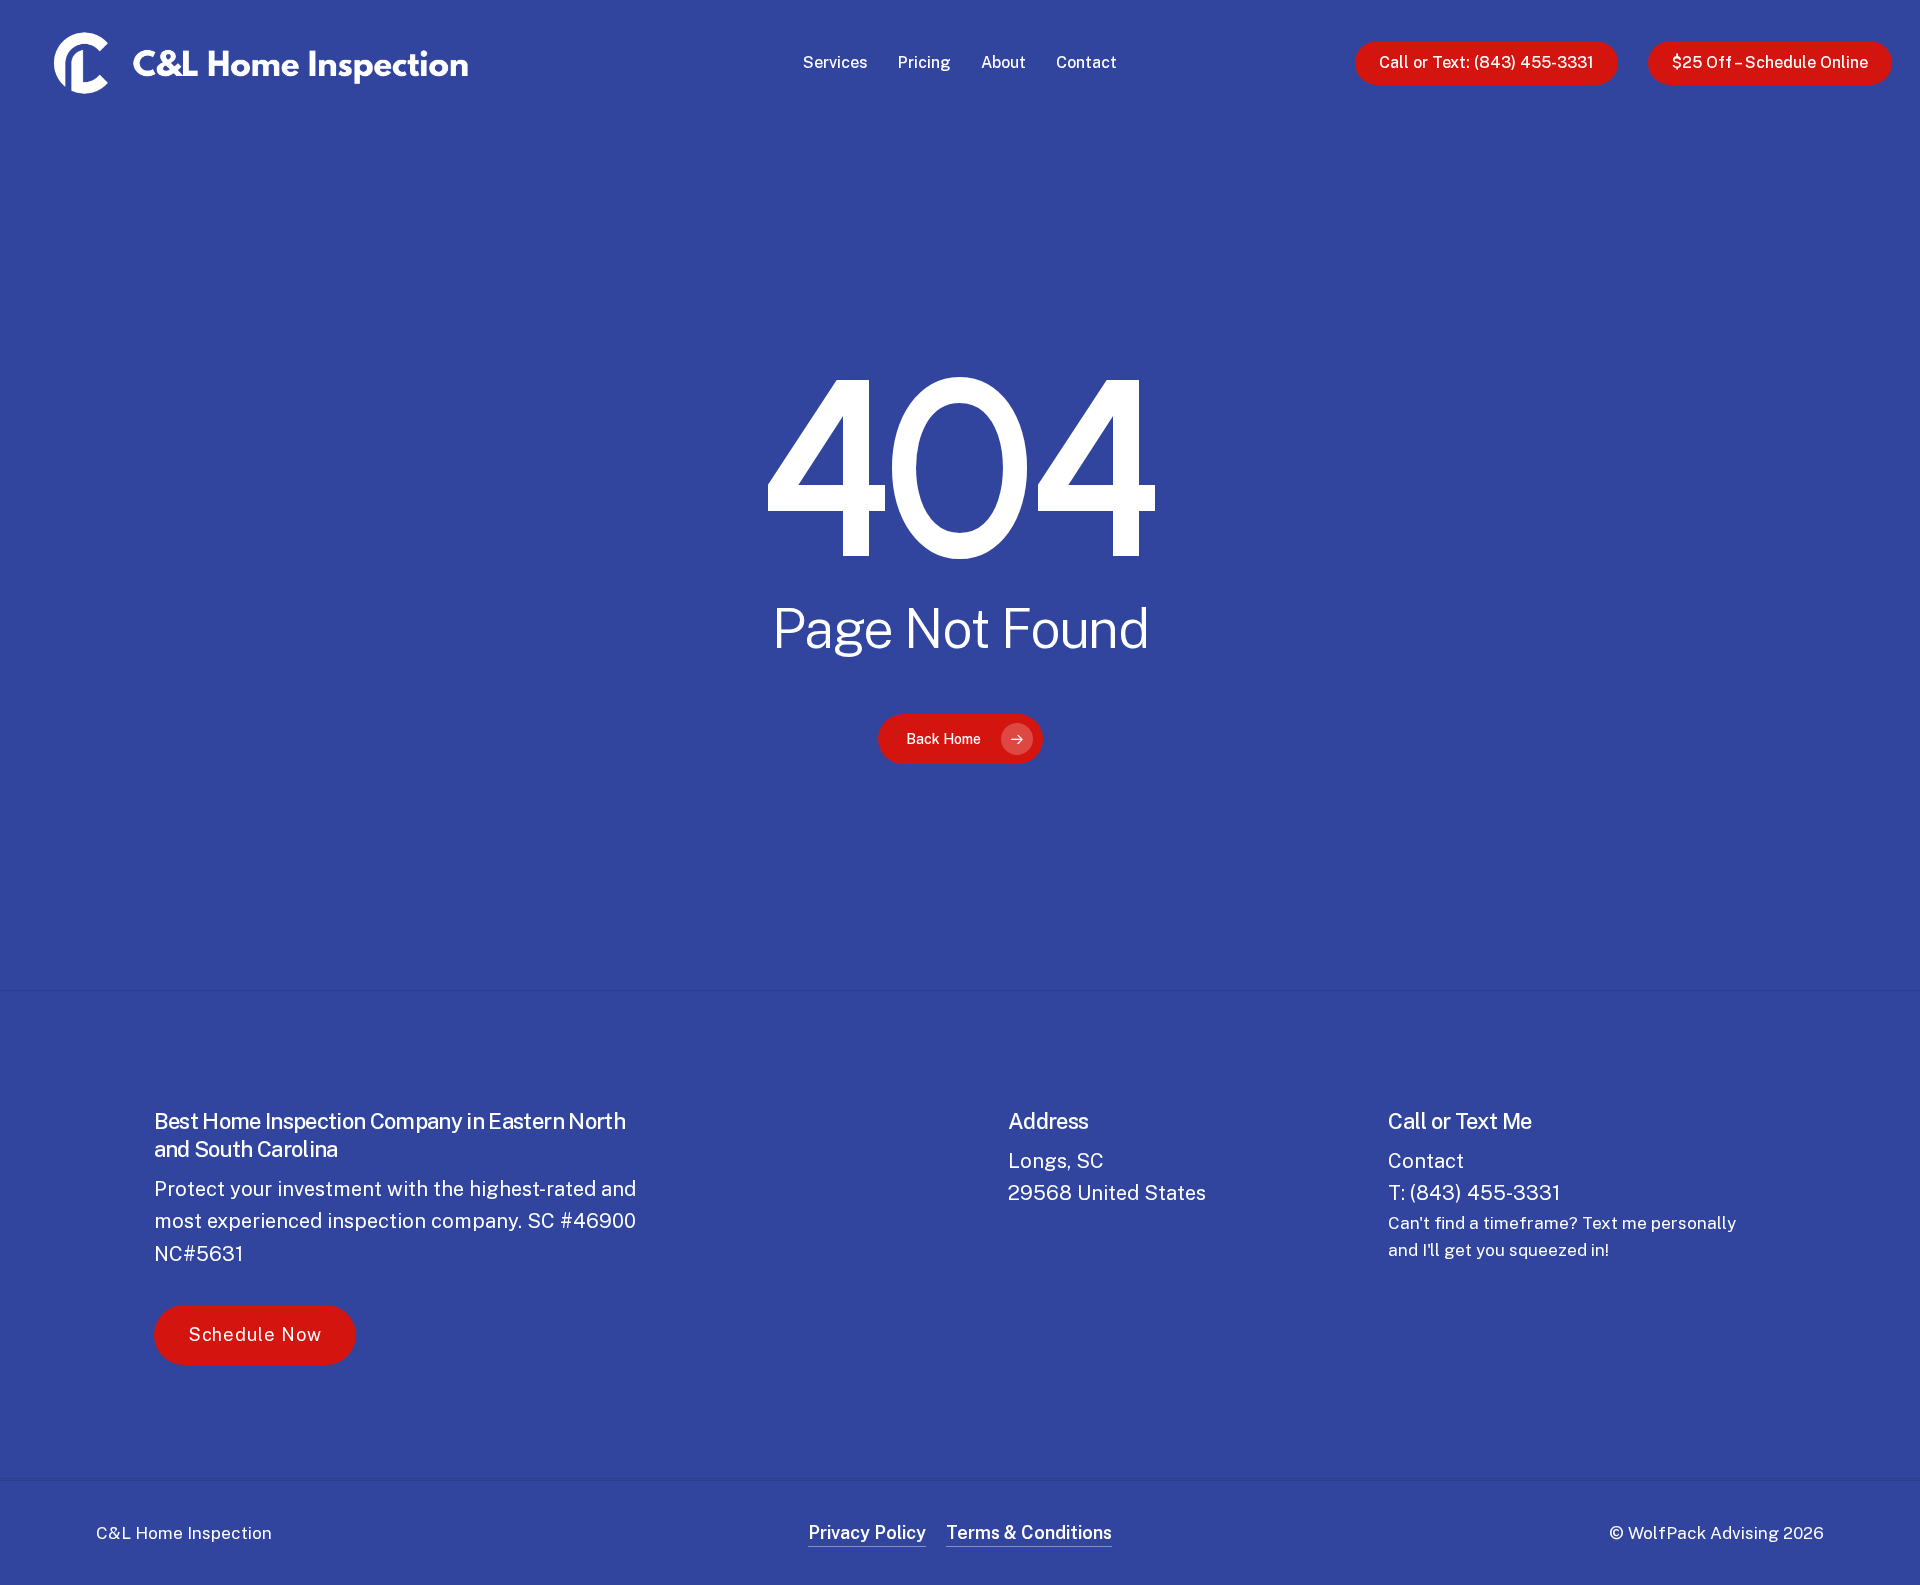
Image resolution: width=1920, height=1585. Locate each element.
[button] (255, 1335)
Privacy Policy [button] (867, 1532)
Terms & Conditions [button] (1029, 1532)
